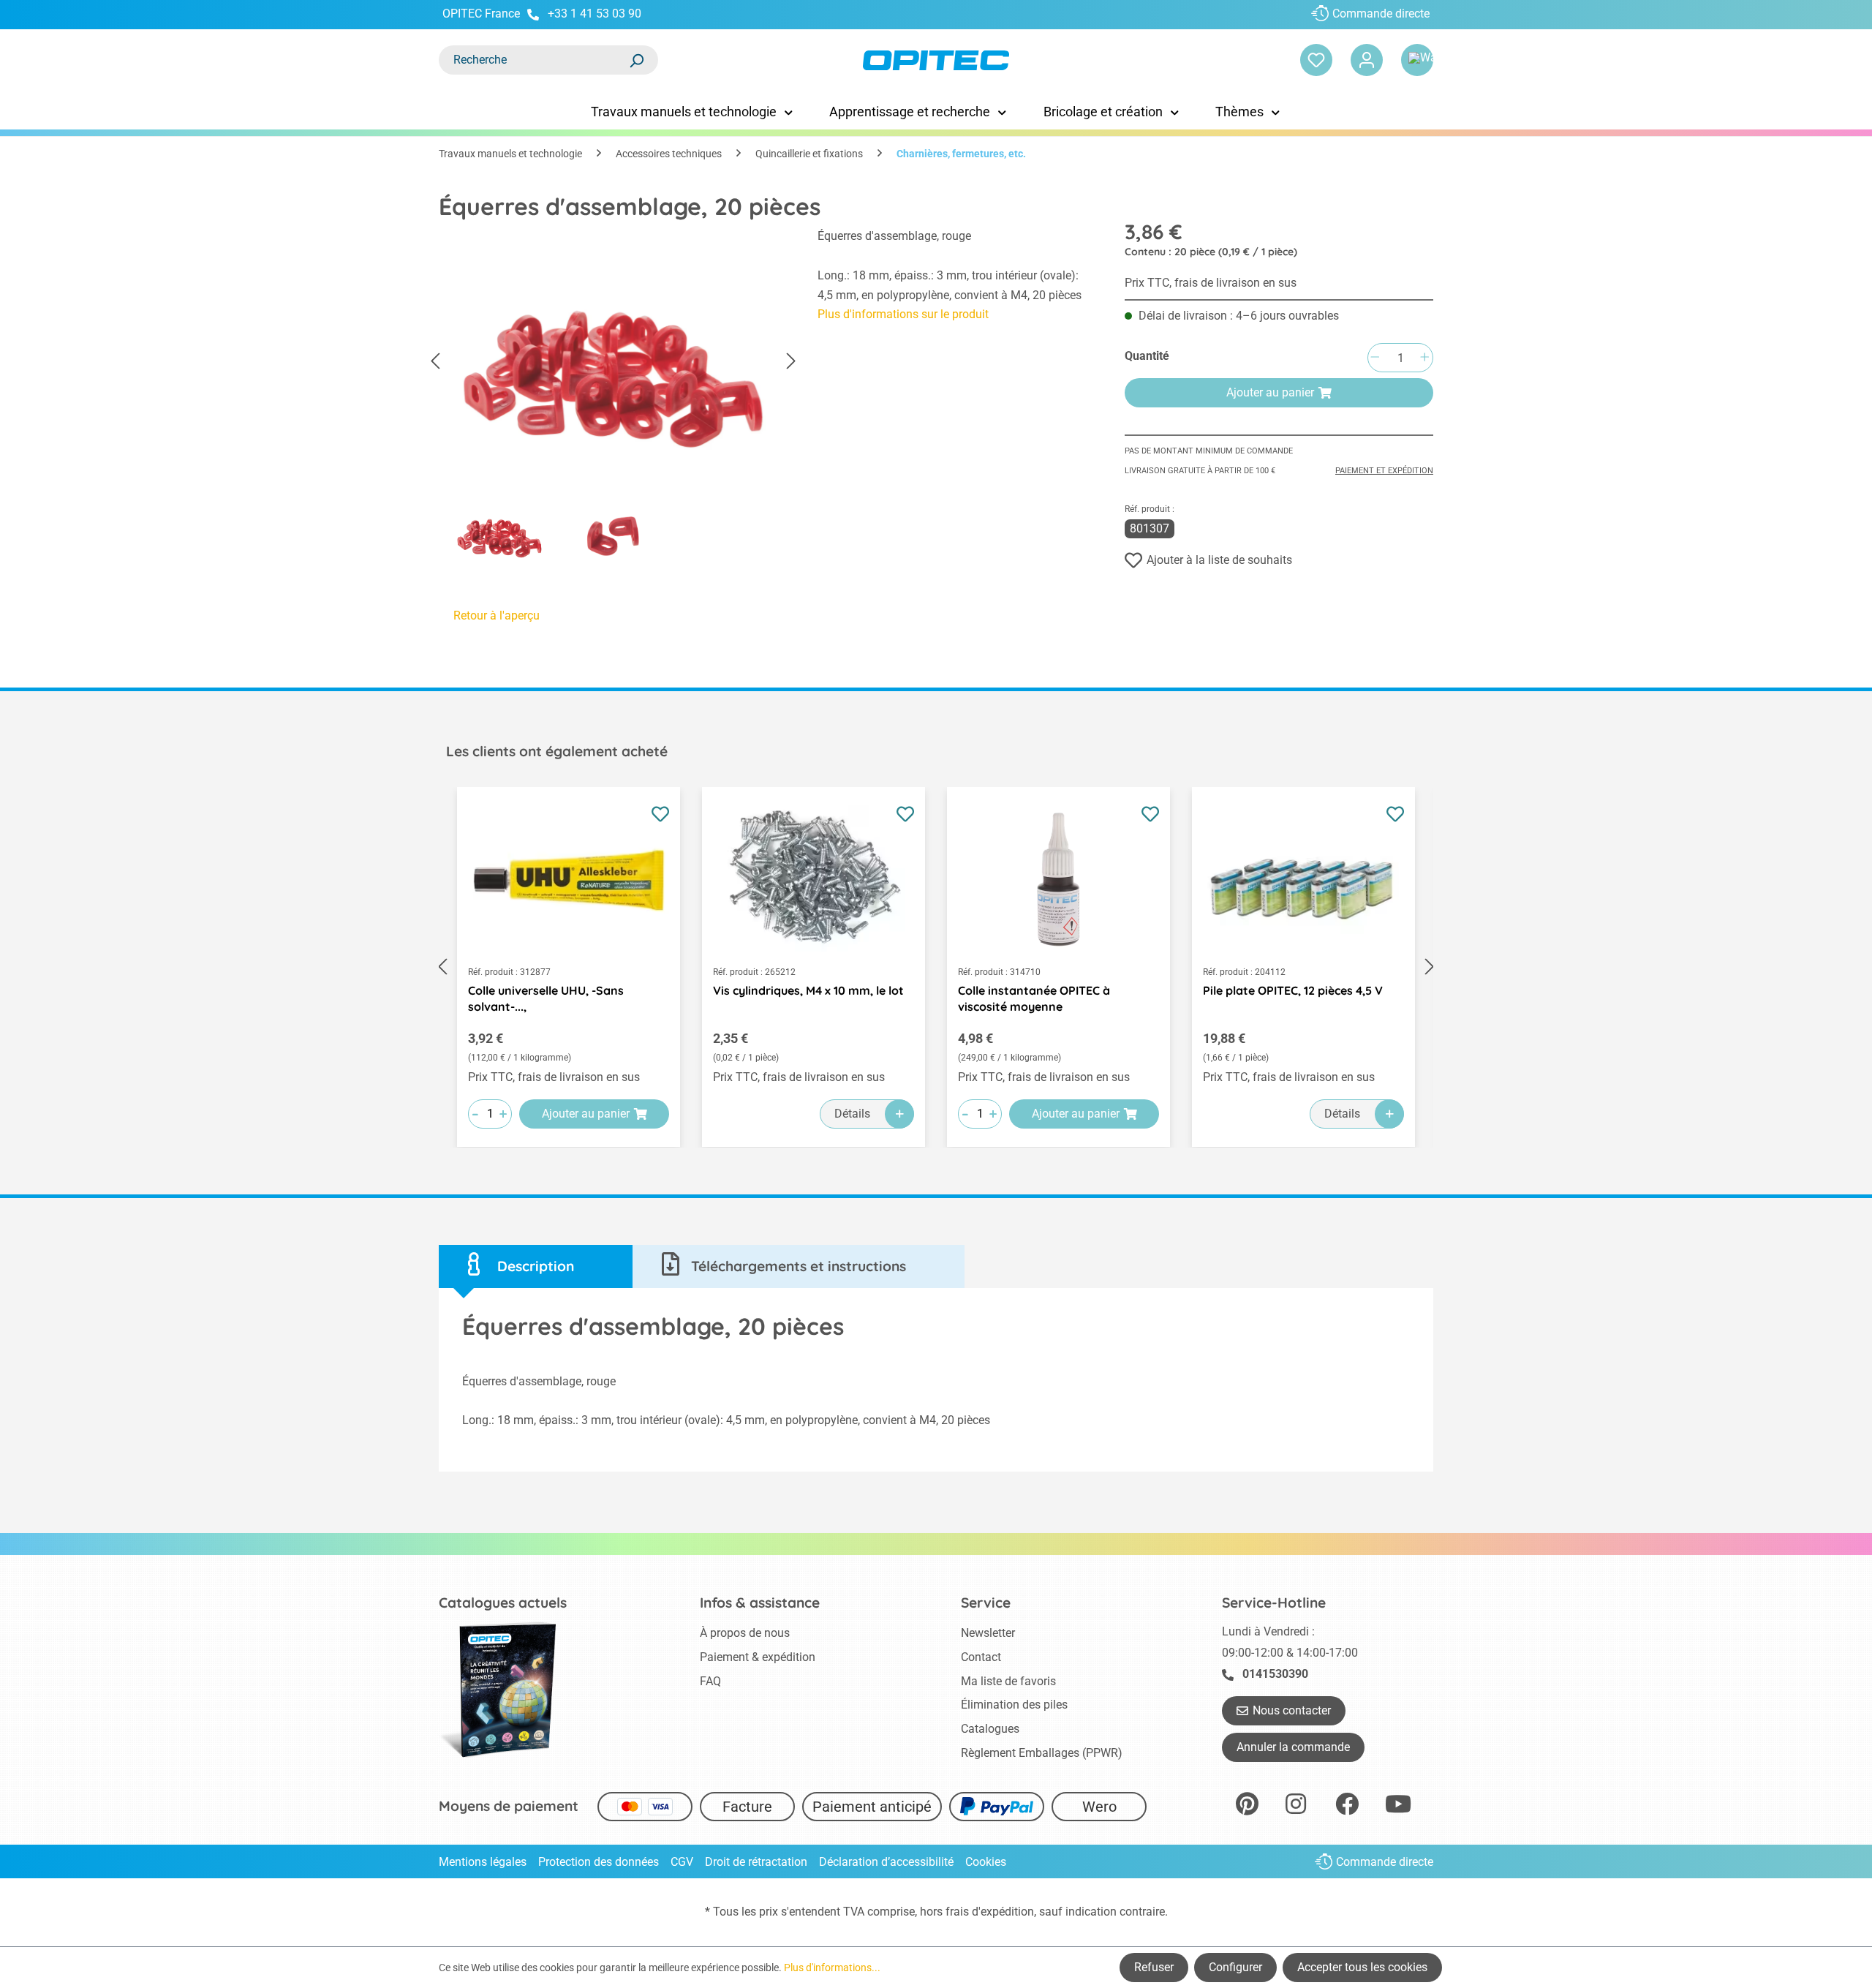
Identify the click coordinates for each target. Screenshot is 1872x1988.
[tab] (536, 1266)
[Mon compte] (1367, 60)
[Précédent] (435, 362)
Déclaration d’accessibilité (886, 1862)
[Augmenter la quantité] (1424, 358)
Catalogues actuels (503, 1603)
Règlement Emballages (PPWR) (1042, 1753)
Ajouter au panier (1270, 392)
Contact (981, 1657)
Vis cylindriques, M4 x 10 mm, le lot (808, 990)
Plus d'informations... (832, 1968)
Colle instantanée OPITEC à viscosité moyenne (1034, 998)
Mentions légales (483, 1862)
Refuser (1154, 1967)
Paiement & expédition (758, 1657)
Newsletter (988, 1633)
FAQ (710, 1681)
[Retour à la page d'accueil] (936, 60)
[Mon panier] (1417, 60)
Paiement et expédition (1384, 471)
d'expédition (1003, 1912)
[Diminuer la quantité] (1375, 358)
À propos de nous (745, 1633)
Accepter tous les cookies (1362, 1967)
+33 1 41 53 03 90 (595, 14)
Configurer (1235, 1967)
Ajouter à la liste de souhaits (1219, 560)
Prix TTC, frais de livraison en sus (1211, 283)
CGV (682, 1862)
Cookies (986, 1862)
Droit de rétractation (756, 1862)
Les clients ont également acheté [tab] (557, 751)
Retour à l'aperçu (497, 615)
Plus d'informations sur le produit (903, 314)
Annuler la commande (1293, 1747)
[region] (614, 399)
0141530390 (1275, 1674)
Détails (852, 1114)
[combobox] (534, 60)
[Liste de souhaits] (1316, 60)
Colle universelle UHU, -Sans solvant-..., (546, 998)
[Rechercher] (636, 60)
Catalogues (990, 1729)
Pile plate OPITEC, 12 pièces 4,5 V (1293, 990)
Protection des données (599, 1862)
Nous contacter (1292, 1710)
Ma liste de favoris (1008, 1681)
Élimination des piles (1014, 1705)
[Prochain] (791, 362)
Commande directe (1381, 14)
